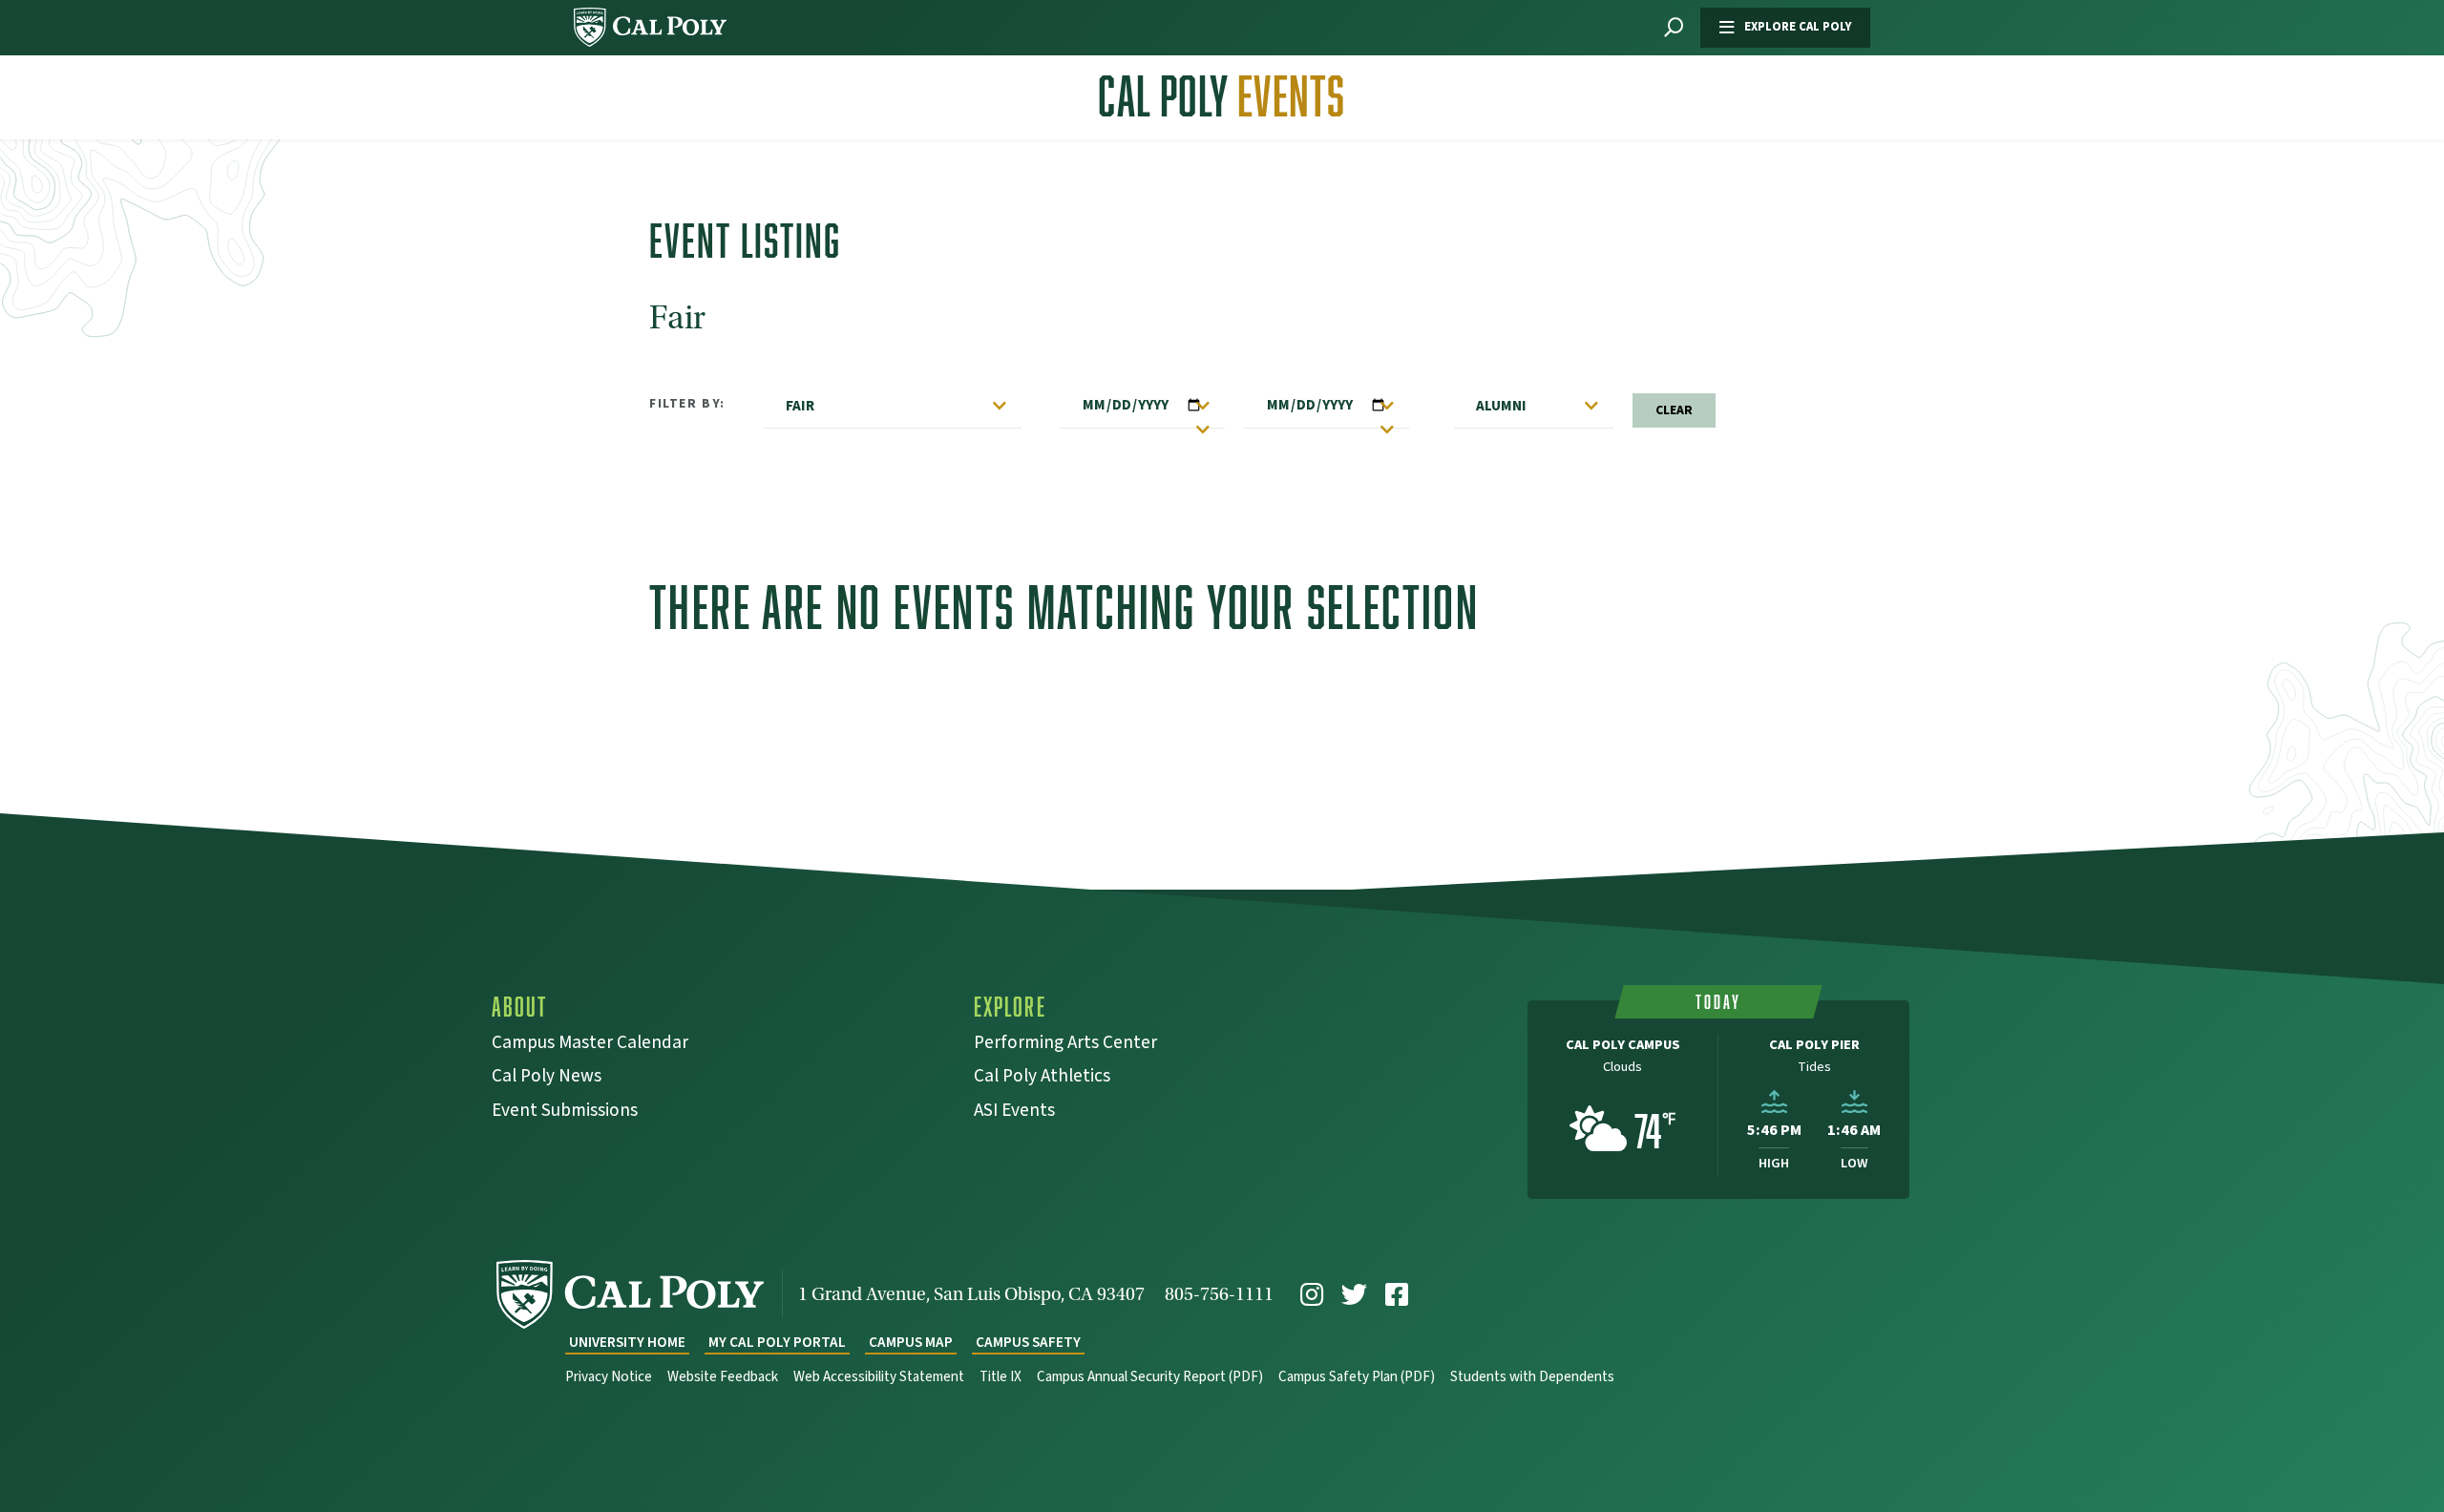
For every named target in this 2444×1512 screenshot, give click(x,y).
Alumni (1501, 406)
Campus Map (911, 1343)
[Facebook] (1397, 1295)
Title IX (1001, 1377)
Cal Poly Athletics (1042, 1078)
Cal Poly (1222, 96)
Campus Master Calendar (590, 1045)
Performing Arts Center (1065, 1045)
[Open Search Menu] (1674, 28)
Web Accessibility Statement (879, 1377)
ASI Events (1014, 1113)
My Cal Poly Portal (777, 1343)
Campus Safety (1028, 1343)
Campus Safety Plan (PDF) (1357, 1377)
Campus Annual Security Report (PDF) (1150, 1377)
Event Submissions (565, 1113)
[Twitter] (1354, 1295)
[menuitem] (1312, 1295)
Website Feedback (723, 1377)
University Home (627, 1343)
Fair (800, 406)
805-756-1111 (1219, 1294)
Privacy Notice (609, 1377)
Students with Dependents (1532, 1377)
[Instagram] (1312, 1295)
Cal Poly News (547, 1078)
